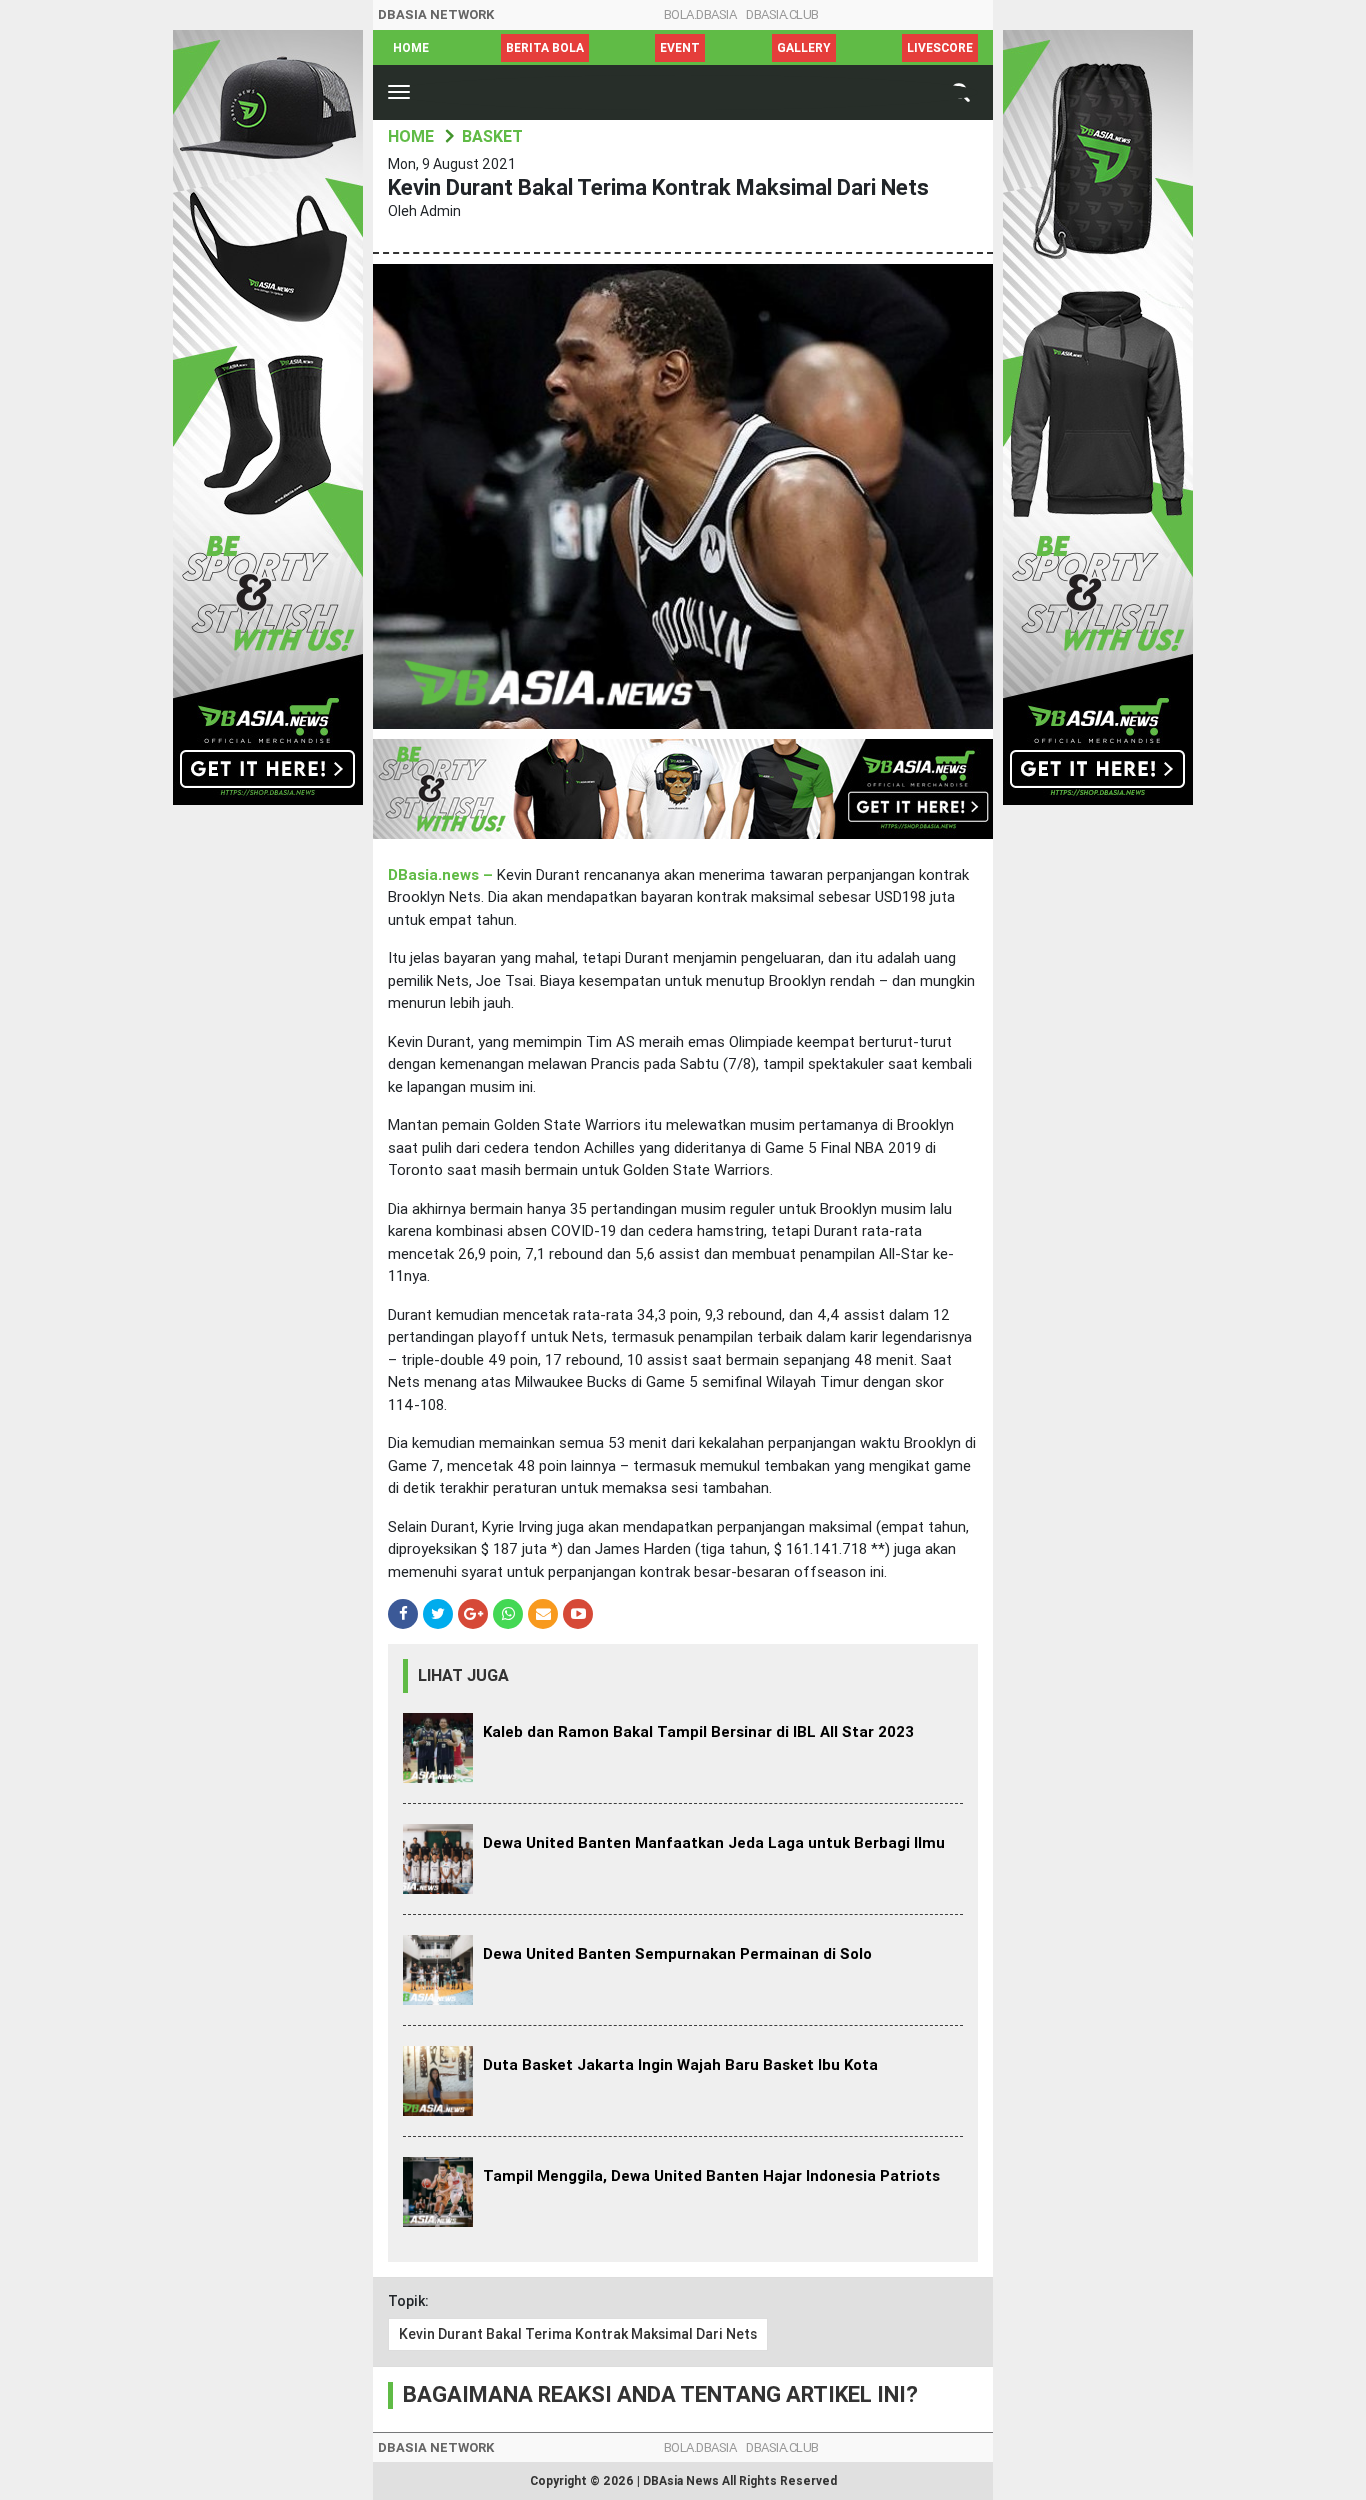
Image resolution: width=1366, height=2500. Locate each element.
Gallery (804, 48)
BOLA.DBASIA (700, 14)
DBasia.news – (442, 875)
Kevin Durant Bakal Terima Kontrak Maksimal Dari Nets (578, 2334)
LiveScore (940, 48)
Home (411, 48)
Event (680, 48)
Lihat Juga (463, 1675)
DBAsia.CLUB (782, 14)
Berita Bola (545, 48)
